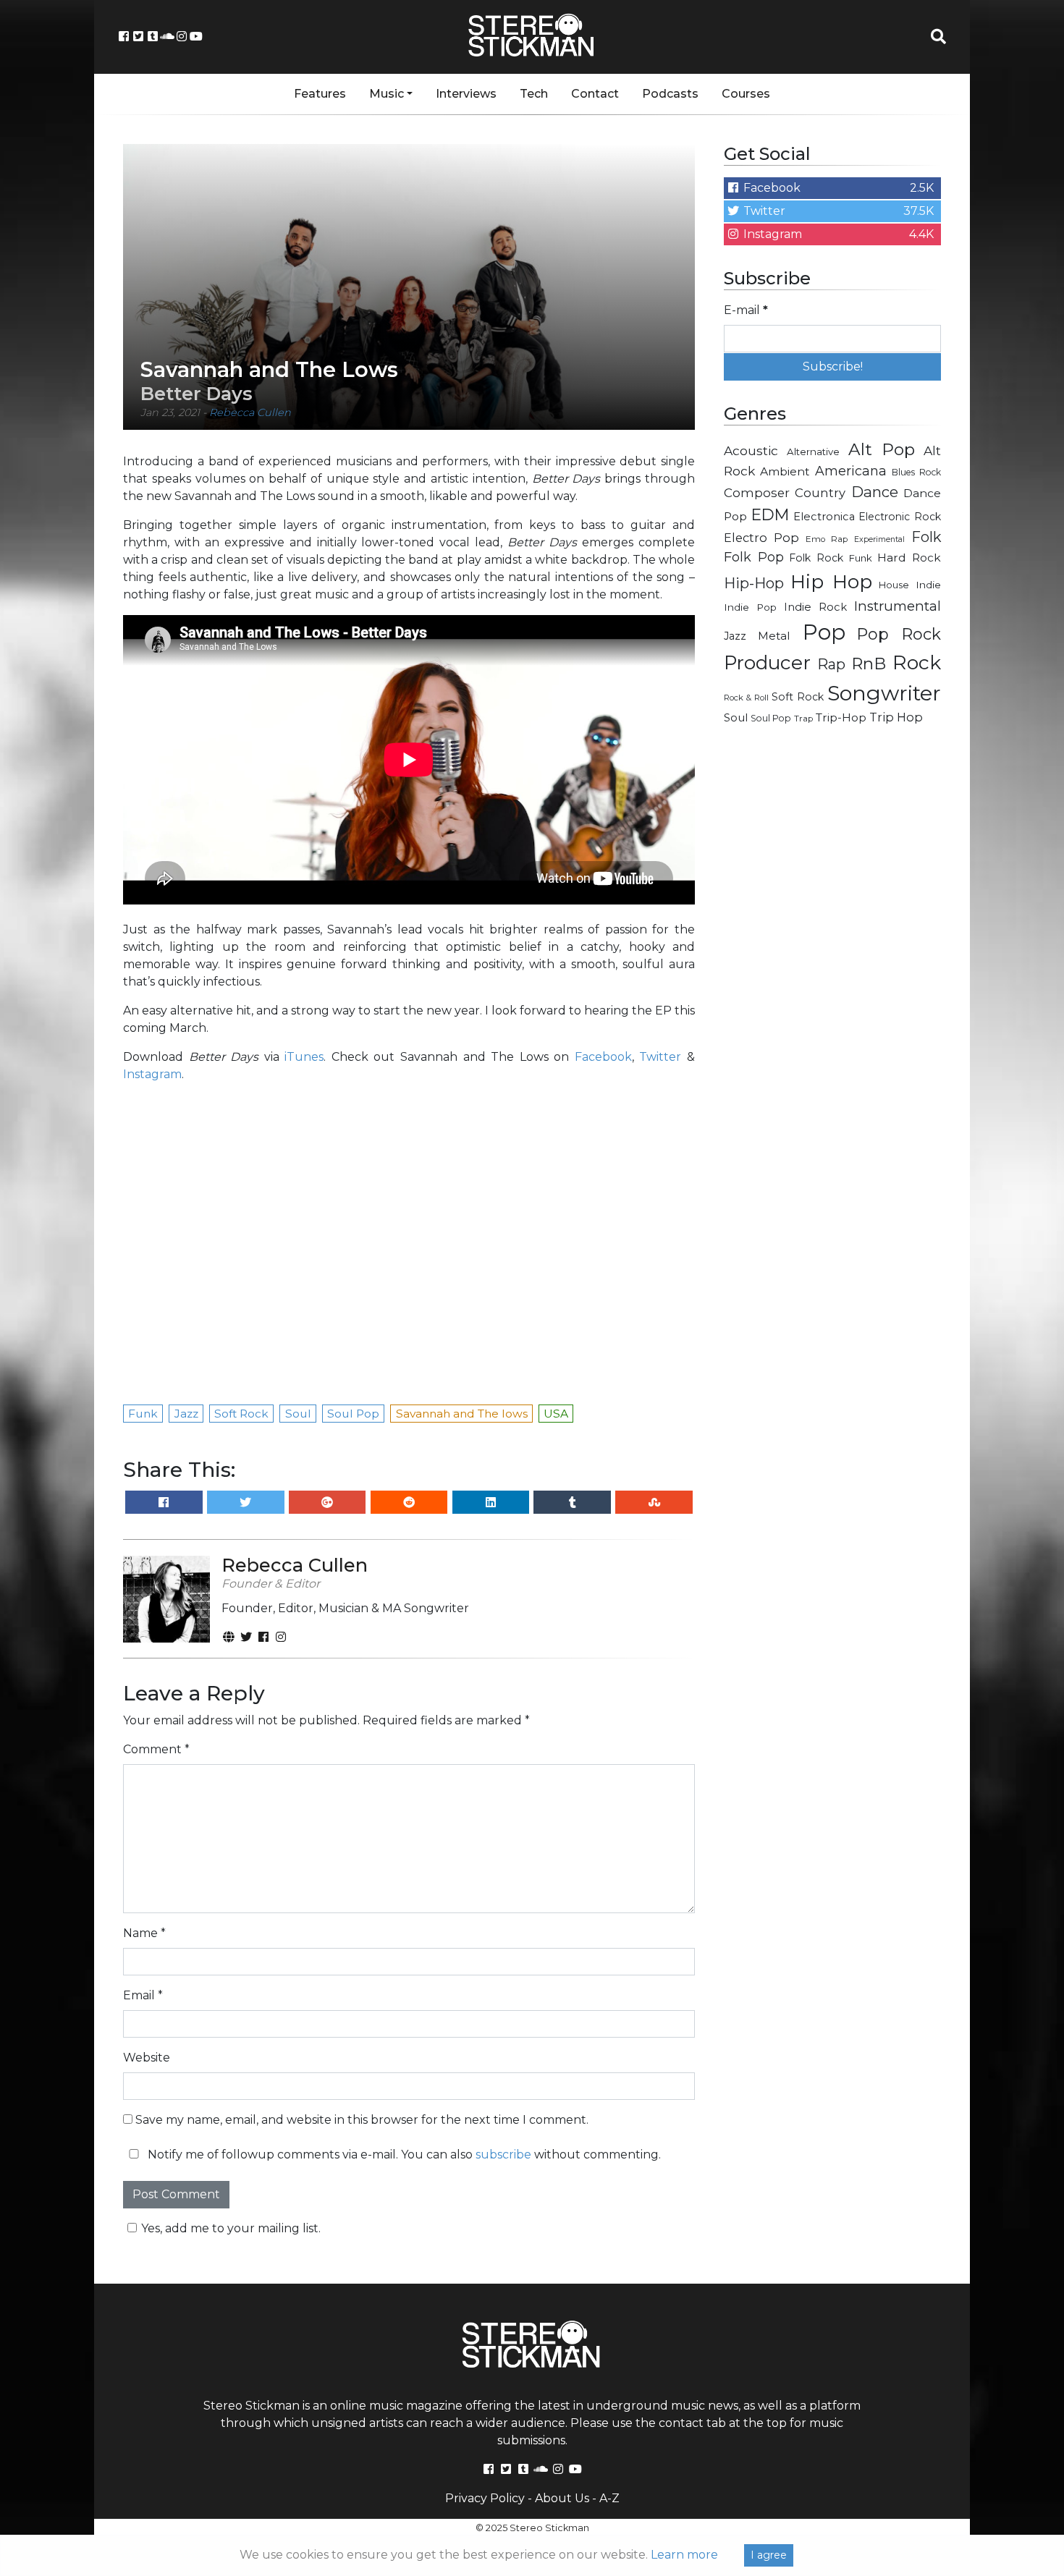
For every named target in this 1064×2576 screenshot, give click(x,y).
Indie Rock (815, 607)
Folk (926, 537)
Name (144, 1933)
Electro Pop (761, 538)
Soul (736, 718)
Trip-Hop (841, 717)
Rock (917, 662)
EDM (770, 514)
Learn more (684, 2555)
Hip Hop (831, 581)
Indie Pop (750, 607)
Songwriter (884, 693)
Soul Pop (771, 718)
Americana (851, 471)
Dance (875, 492)
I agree (769, 2555)
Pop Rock (899, 634)
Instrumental (898, 606)
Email (143, 1995)
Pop (824, 632)
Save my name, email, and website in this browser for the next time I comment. (362, 2120)
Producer (767, 663)
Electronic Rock (900, 517)
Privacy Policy (485, 2498)
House (894, 585)
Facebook (603, 1057)
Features (320, 94)
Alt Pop (882, 449)
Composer (757, 493)
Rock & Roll (746, 698)
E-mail (746, 310)
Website (147, 2058)
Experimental (879, 539)
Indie (928, 585)
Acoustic (751, 450)
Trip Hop (896, 717)
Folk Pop (754, 557)
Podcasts (670, 94)
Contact (595, 94)
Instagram (152, 1074)
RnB (869, 664)
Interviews (466, 94)
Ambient (785, 471)
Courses (746, 94)
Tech (534, 94)
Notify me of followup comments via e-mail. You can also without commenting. (403, 2155)
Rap (831, 664)
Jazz (735, 636)
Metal (774, 636)
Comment (156, 1749)
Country (820, 493)
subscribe (503, 2155)
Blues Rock (916, 472)
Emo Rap (827, 539)
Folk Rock (816, 558)
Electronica (824, 517)
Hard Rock (909, 558)
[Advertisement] (832, 967)
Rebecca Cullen (250, 412)
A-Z (609, 2498)
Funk (861, 558)
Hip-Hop (754, 583)
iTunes (304, 1057)
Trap (803, 719)
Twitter (660, 1057)
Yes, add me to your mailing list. (231, 2228)
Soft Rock (798, 697)
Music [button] (387, 94)
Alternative (813, 452)
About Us (562, 2498)
